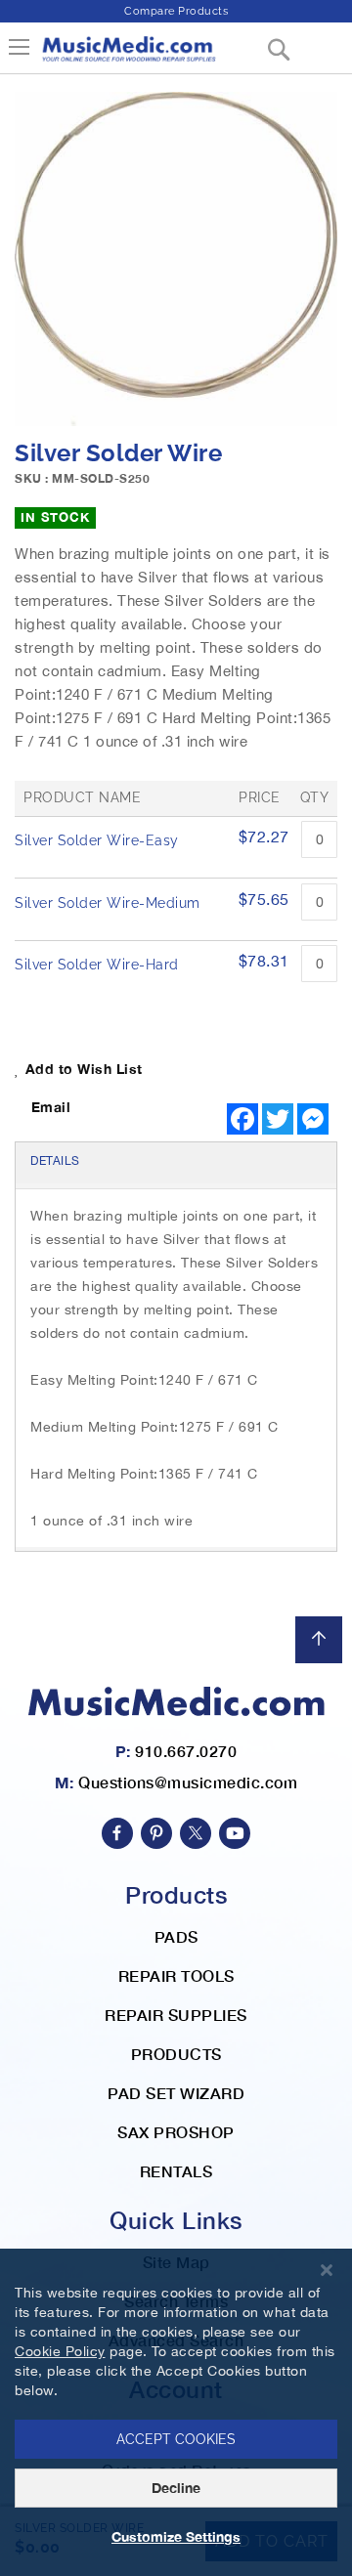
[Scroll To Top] (319, 1640)
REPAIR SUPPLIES (176, 2015)
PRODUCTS (176, 2054)
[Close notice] (327, 2271)
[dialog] (176, 2412)
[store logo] (128, 56)
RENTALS (176, 2171)
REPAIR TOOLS (176, 1975)
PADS (176, 1936)
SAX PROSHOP (176, 2132)
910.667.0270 (186, 1751)
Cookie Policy (60, 2351)
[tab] (176, 1163)
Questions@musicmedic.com (188, 1782)
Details (55, 1161)
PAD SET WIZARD (176, 2093)
